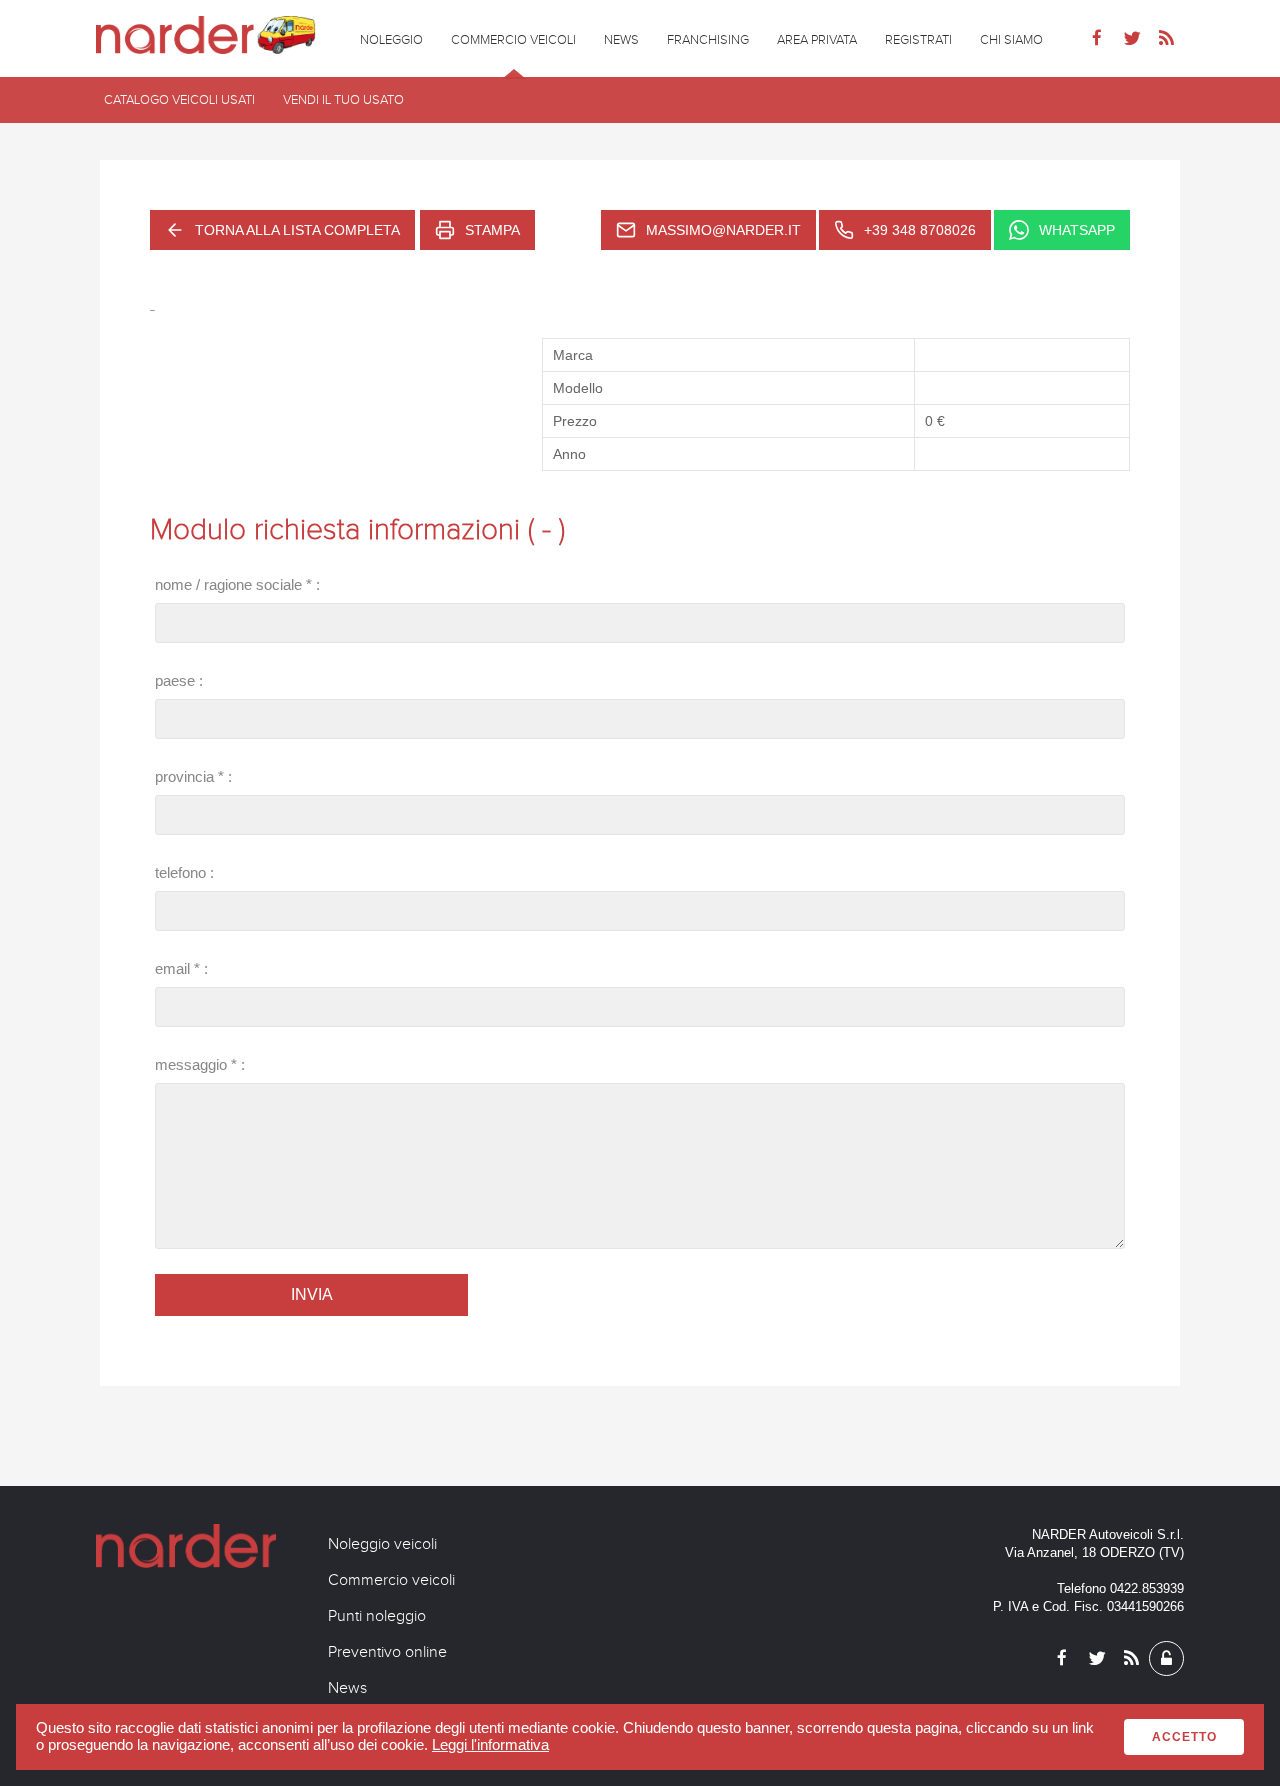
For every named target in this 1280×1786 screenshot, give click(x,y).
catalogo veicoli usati (179, 100)
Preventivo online (387, 1652)
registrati (918, 40)
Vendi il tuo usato (343, 100)
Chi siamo (1011, 40)
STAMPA (492, 230)
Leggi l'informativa (490, 1744)
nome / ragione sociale (228, 584)
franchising (708, 40)
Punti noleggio (377, 1616)
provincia (184, 776)
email (172, 968)
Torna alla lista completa (297, 230)
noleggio (391, 40)
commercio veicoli (513, 40)
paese (175, 680)
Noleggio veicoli (382, 1544)
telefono (180, 872)
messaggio (191, 1064)
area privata (817, 40)
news (621, 40)
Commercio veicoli (391, 1580)
